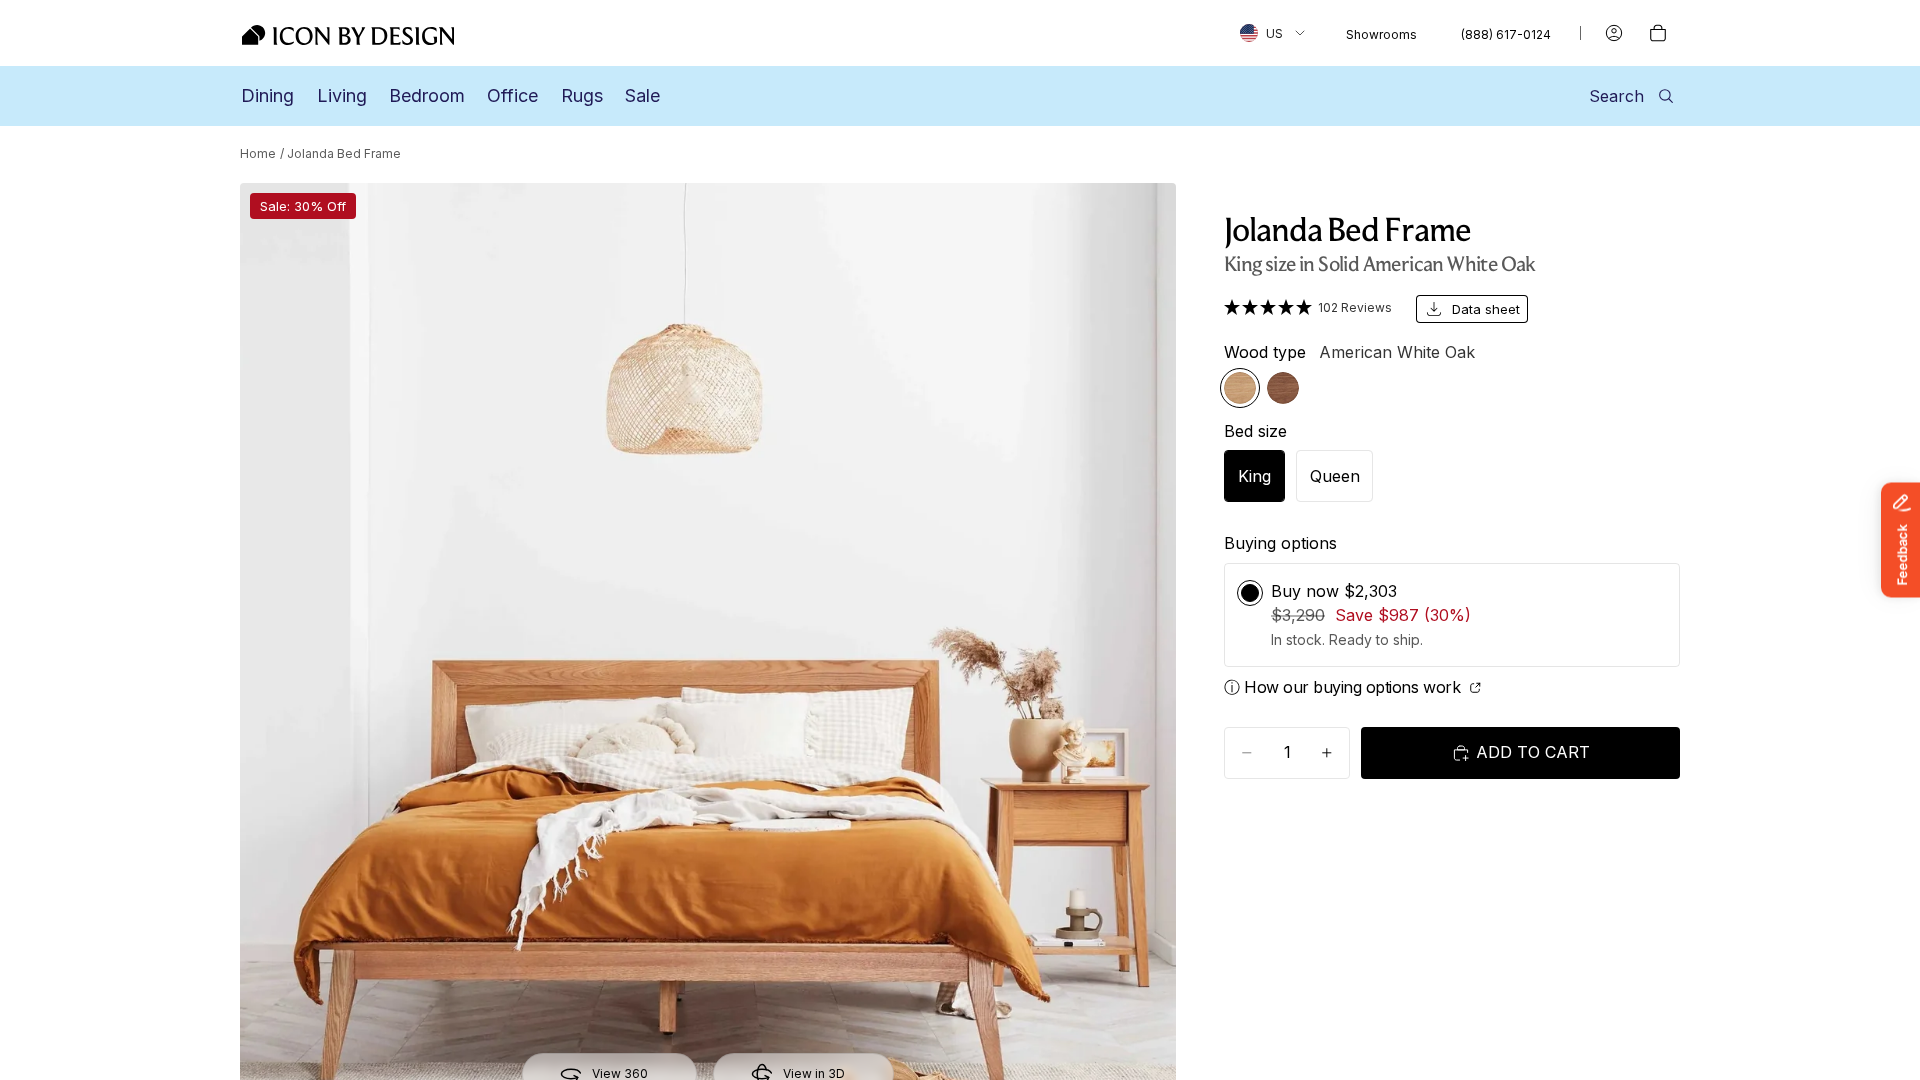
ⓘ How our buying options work (1344, 687)
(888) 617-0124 (1506, 34)
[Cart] (1658, 33)
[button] (1308, 307)
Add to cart (1533, 752)
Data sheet (1486, 309)
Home (258, 153)
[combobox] (1272, 33)
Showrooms (1381, 34)
